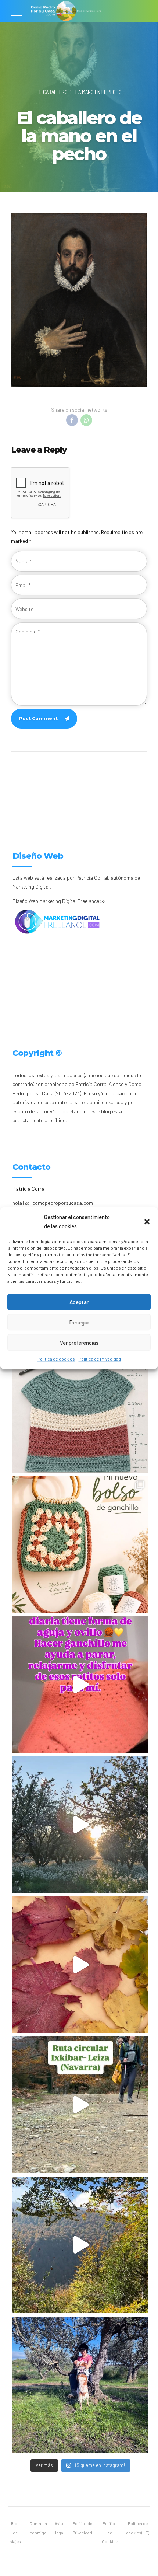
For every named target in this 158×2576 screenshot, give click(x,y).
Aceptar (79, 1302)
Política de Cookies (109, 2533)
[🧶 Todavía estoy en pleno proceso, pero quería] (80, 1404)
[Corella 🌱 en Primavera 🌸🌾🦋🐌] (80, 1825)
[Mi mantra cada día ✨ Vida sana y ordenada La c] (80, 2385)
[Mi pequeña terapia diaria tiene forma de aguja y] (80, 1685)
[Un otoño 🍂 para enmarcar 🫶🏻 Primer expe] (80, 1965)
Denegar (79, 1322)
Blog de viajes (15, 2533)
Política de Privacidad (100, 1359)
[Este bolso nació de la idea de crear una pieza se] (80, 1544)
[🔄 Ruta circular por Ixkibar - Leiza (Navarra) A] (80, 2105)
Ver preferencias (79, 1343)
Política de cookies (56, 1359)
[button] (147, 1222)
